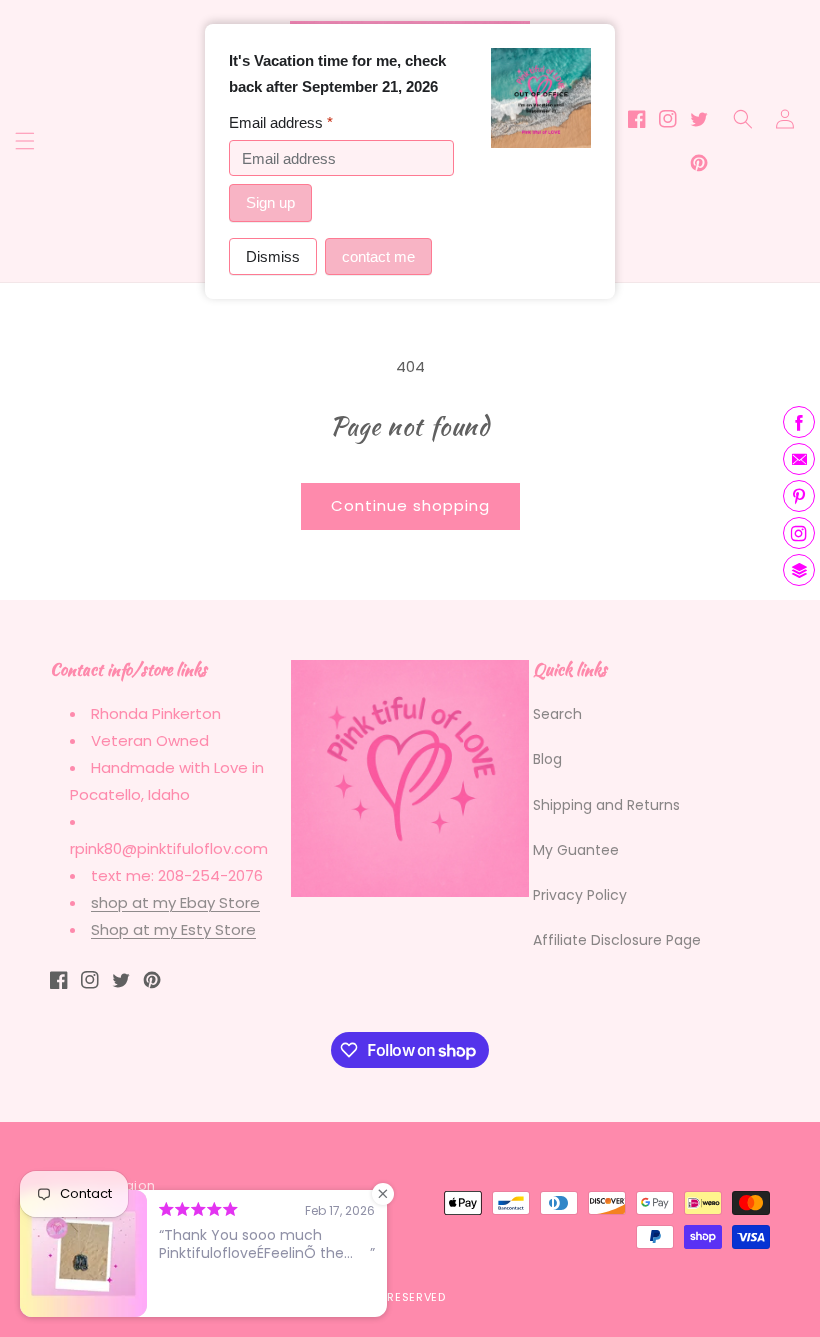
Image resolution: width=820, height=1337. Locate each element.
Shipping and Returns (606, 805)
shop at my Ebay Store (175, 902)
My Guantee (576, 850)
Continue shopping (410, 505)
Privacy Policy (580, 895)
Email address (281, 122)
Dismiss (273, 256)
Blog (547, 759)
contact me (378, 256)
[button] (25, 141)
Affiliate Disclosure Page (617, 940)
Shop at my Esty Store (173, 929)
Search (557, 714)
